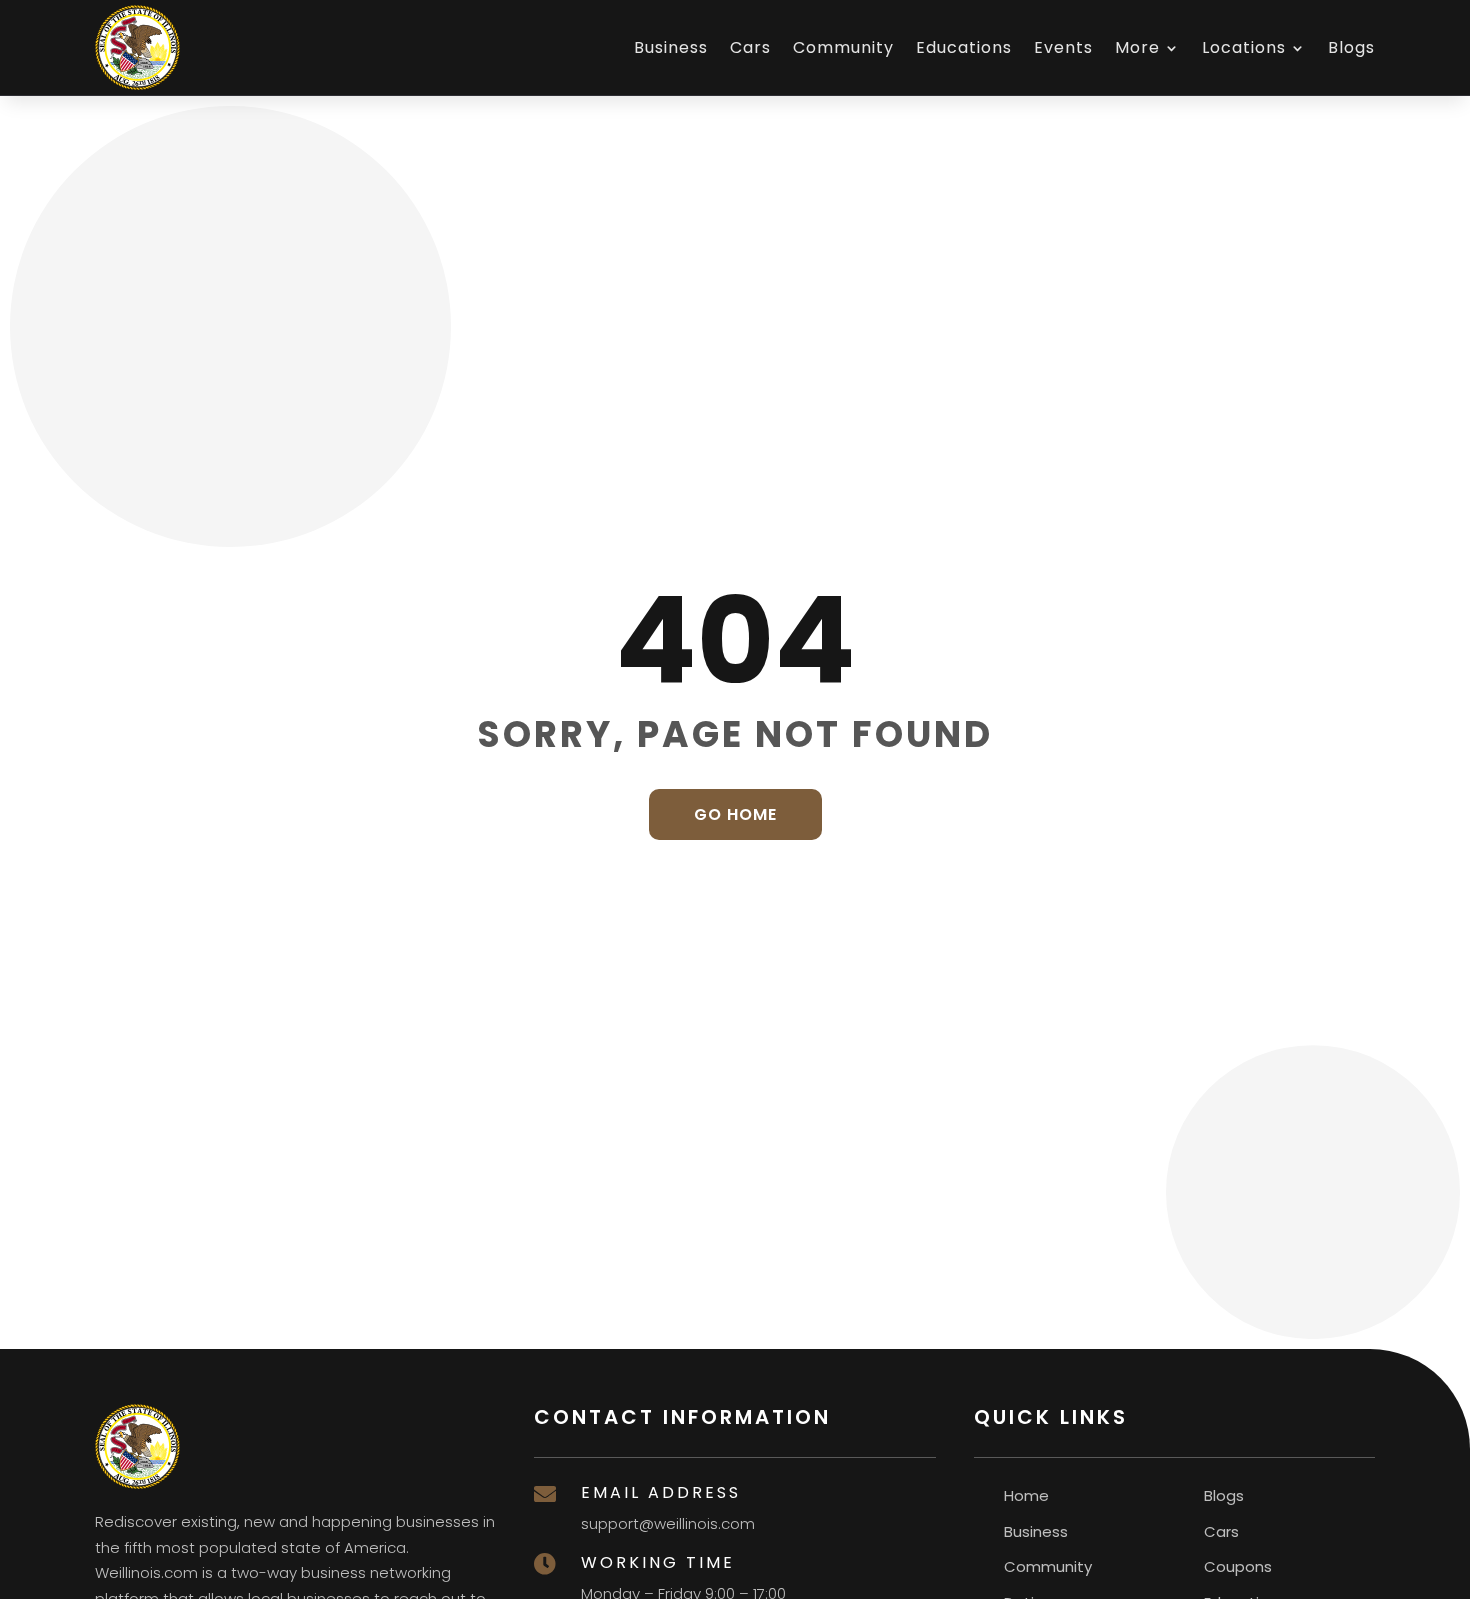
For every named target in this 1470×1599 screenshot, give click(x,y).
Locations (1244, 47)
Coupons (1238, 1566)
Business (671, 47)
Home (1026, 1495)
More (1137, 47)
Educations (964, 47)
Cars (750, 47)
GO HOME (735, 814)
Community (843, 47)
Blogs (1351, 47)
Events (1063, 47)
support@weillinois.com (668, 1523)
